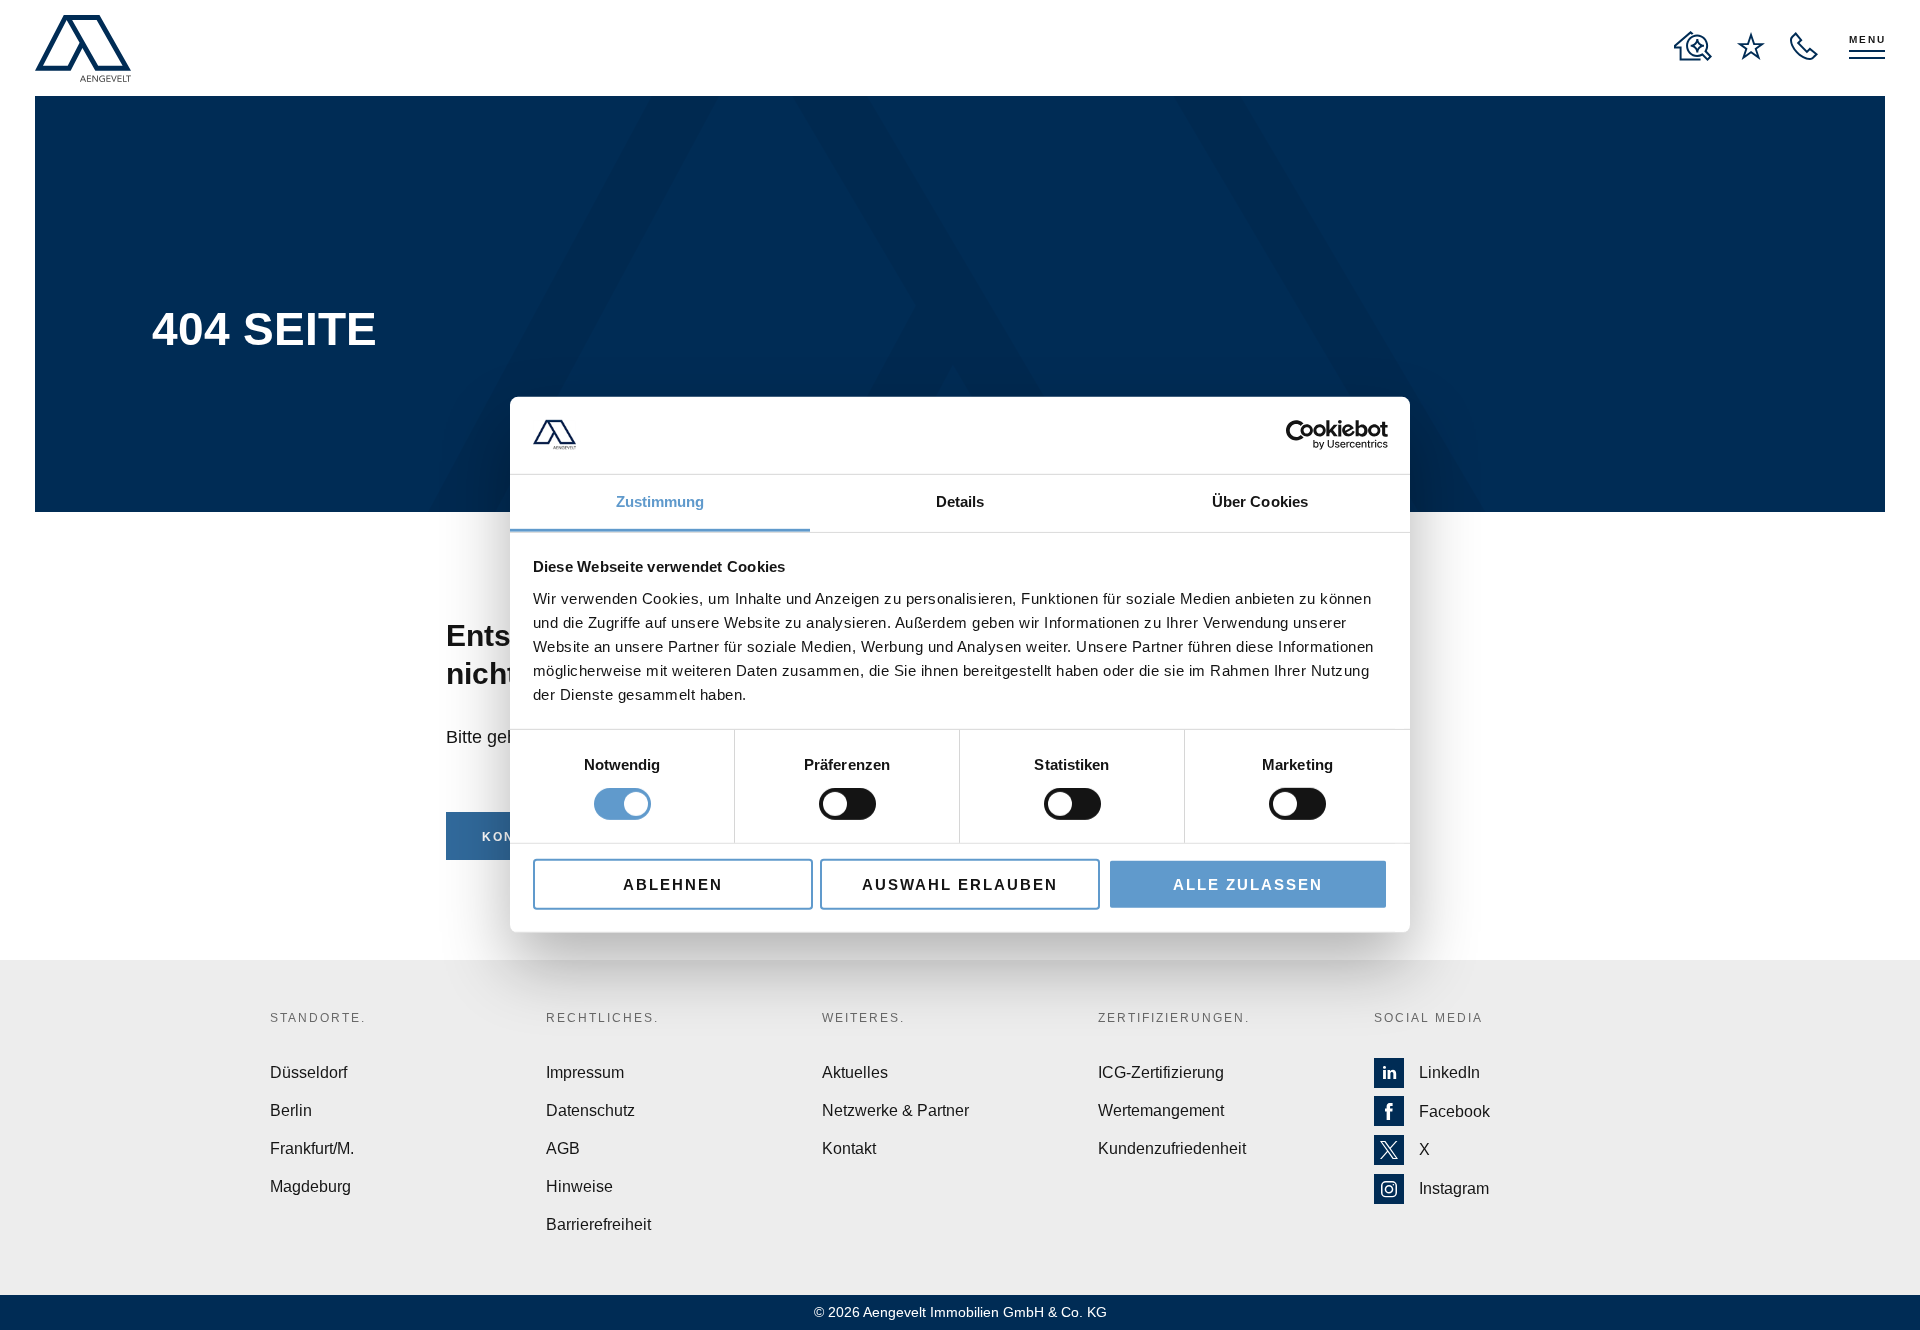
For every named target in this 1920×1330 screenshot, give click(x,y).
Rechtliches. (602, 1018)
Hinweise (579, 1186)
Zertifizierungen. (1174, 1018)
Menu (1867, 39)
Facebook (1454, 1111)
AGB (563, 1148)
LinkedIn (1449, 1072)
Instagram (1454, 1188)
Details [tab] (960, 501)
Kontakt (849, 1148)
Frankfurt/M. (312, 1148)
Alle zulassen (1248, 883)
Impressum (585, 1072)
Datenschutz (590, 1110)
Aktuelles (855, 1072)
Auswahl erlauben (960, 883)
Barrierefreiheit (598, 1224)
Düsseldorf (308, 1072)
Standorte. (318, 1018)
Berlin (291, 1110)
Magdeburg (310, 1186)
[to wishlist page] (1751, 46)
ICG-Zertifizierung (1161, 1072)
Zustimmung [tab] (660, 501)
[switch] (847, 804)
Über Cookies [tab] (1260, 501)
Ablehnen (673, 883)
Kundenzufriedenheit (1172, 1148)
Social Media (1428, 1018)
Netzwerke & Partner (895, 1110)
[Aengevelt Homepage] (83, 48)
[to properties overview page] (1693, 46)
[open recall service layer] (1804, 46)
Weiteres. (863, 1018)
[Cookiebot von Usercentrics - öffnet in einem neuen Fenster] (1300, 435)
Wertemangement (1161, 1110)
